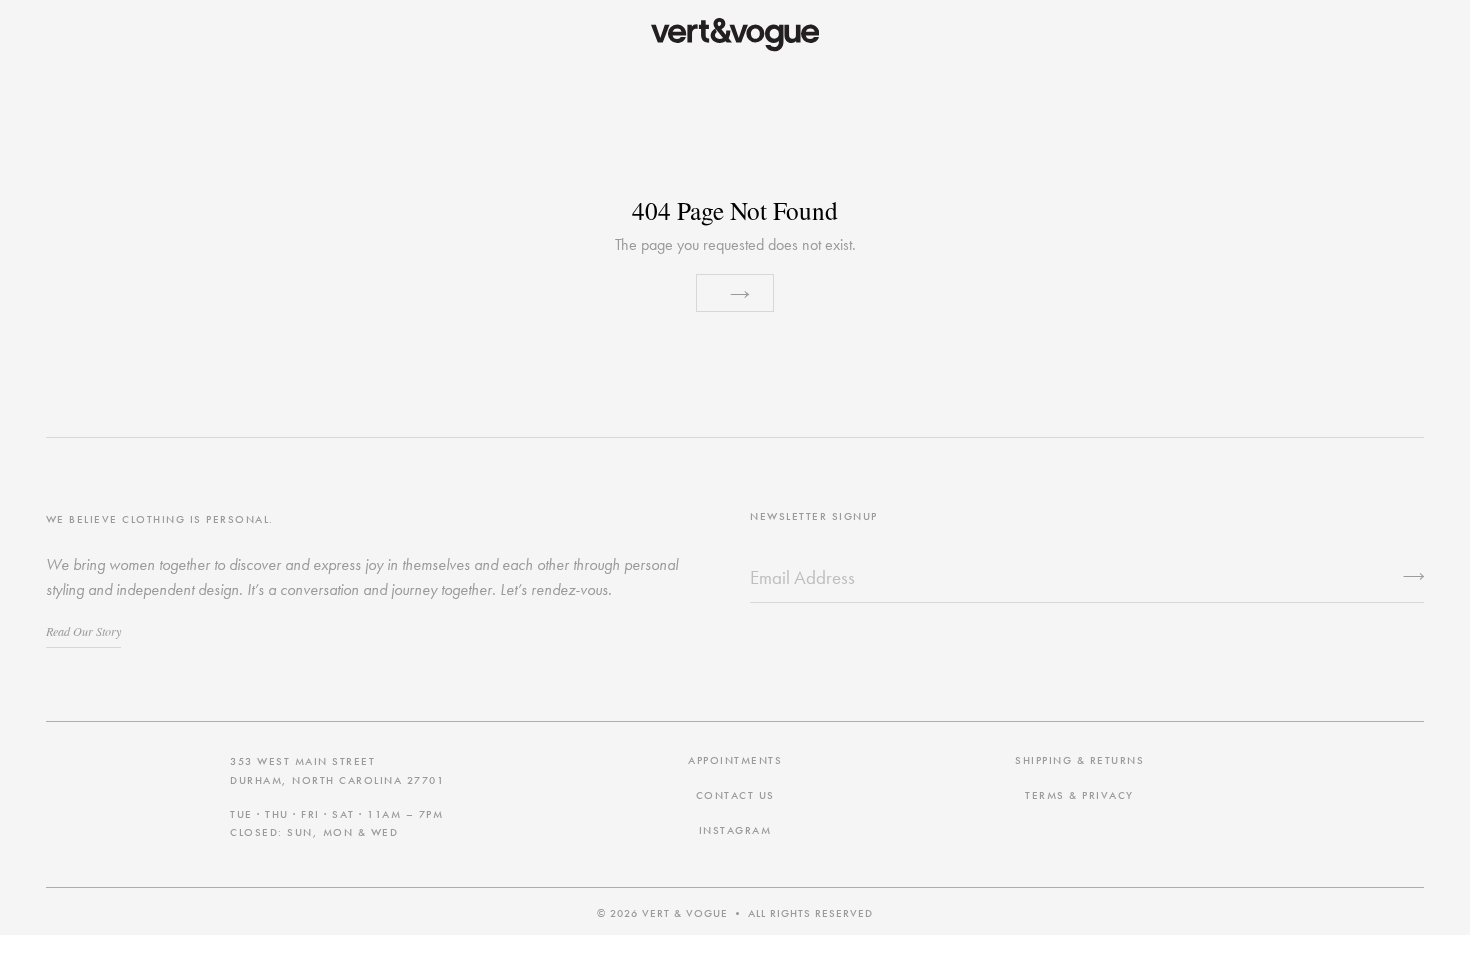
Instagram (735, 830)
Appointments (735, 760)
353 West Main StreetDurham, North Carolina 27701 (337, 770)
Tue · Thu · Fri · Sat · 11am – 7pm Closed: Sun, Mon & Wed (336, 823)
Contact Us (735, 795)
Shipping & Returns (1079, 760)
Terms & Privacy (1079, 795)
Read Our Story (83, 631)
